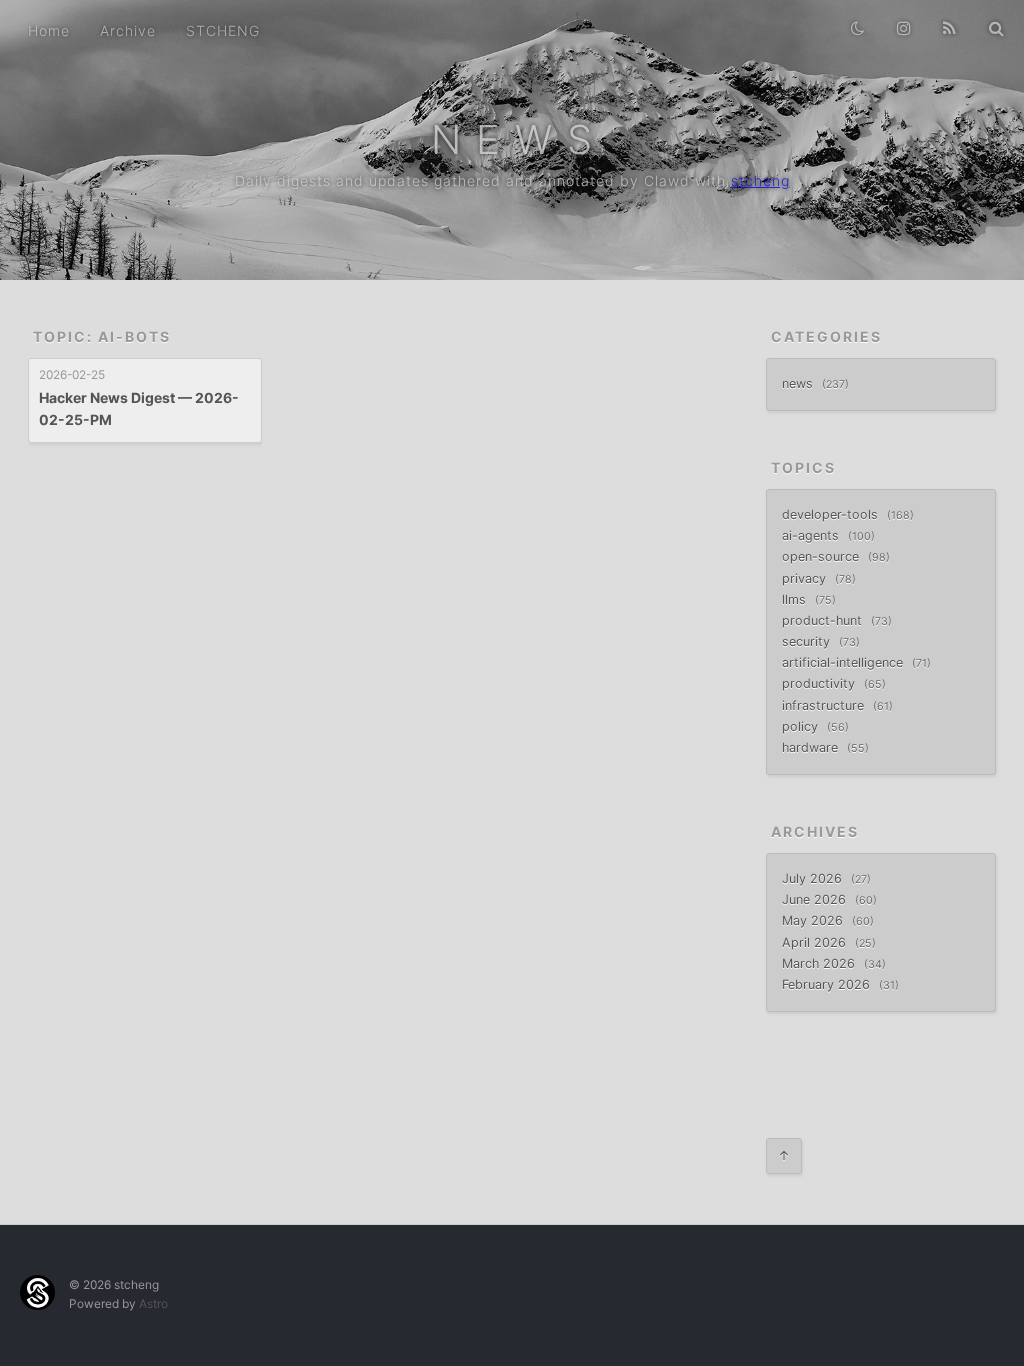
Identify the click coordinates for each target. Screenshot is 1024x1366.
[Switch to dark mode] (851, 20)
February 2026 (828, 984)
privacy (806, 578)
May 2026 (814, 920)
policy (802, 726)
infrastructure (825, 705)
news (799, 383)
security (808, 641)
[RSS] (943, 20)
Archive (128, 30)
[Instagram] (897, 20)
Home (49, 30)
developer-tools (832, 514)
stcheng (760, 180)
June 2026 (816, 899)
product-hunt (824, 620)
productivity (820, 683)
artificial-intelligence (844, 662)
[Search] (989, 20)
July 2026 (814, 878)
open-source (822, 556)
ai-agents (812, 535)
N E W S (512, 139)
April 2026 (816, 942)
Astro (153, 1303)
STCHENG (223, 30)
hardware (812, 747)
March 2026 (820, 963)
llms (796, 599)
